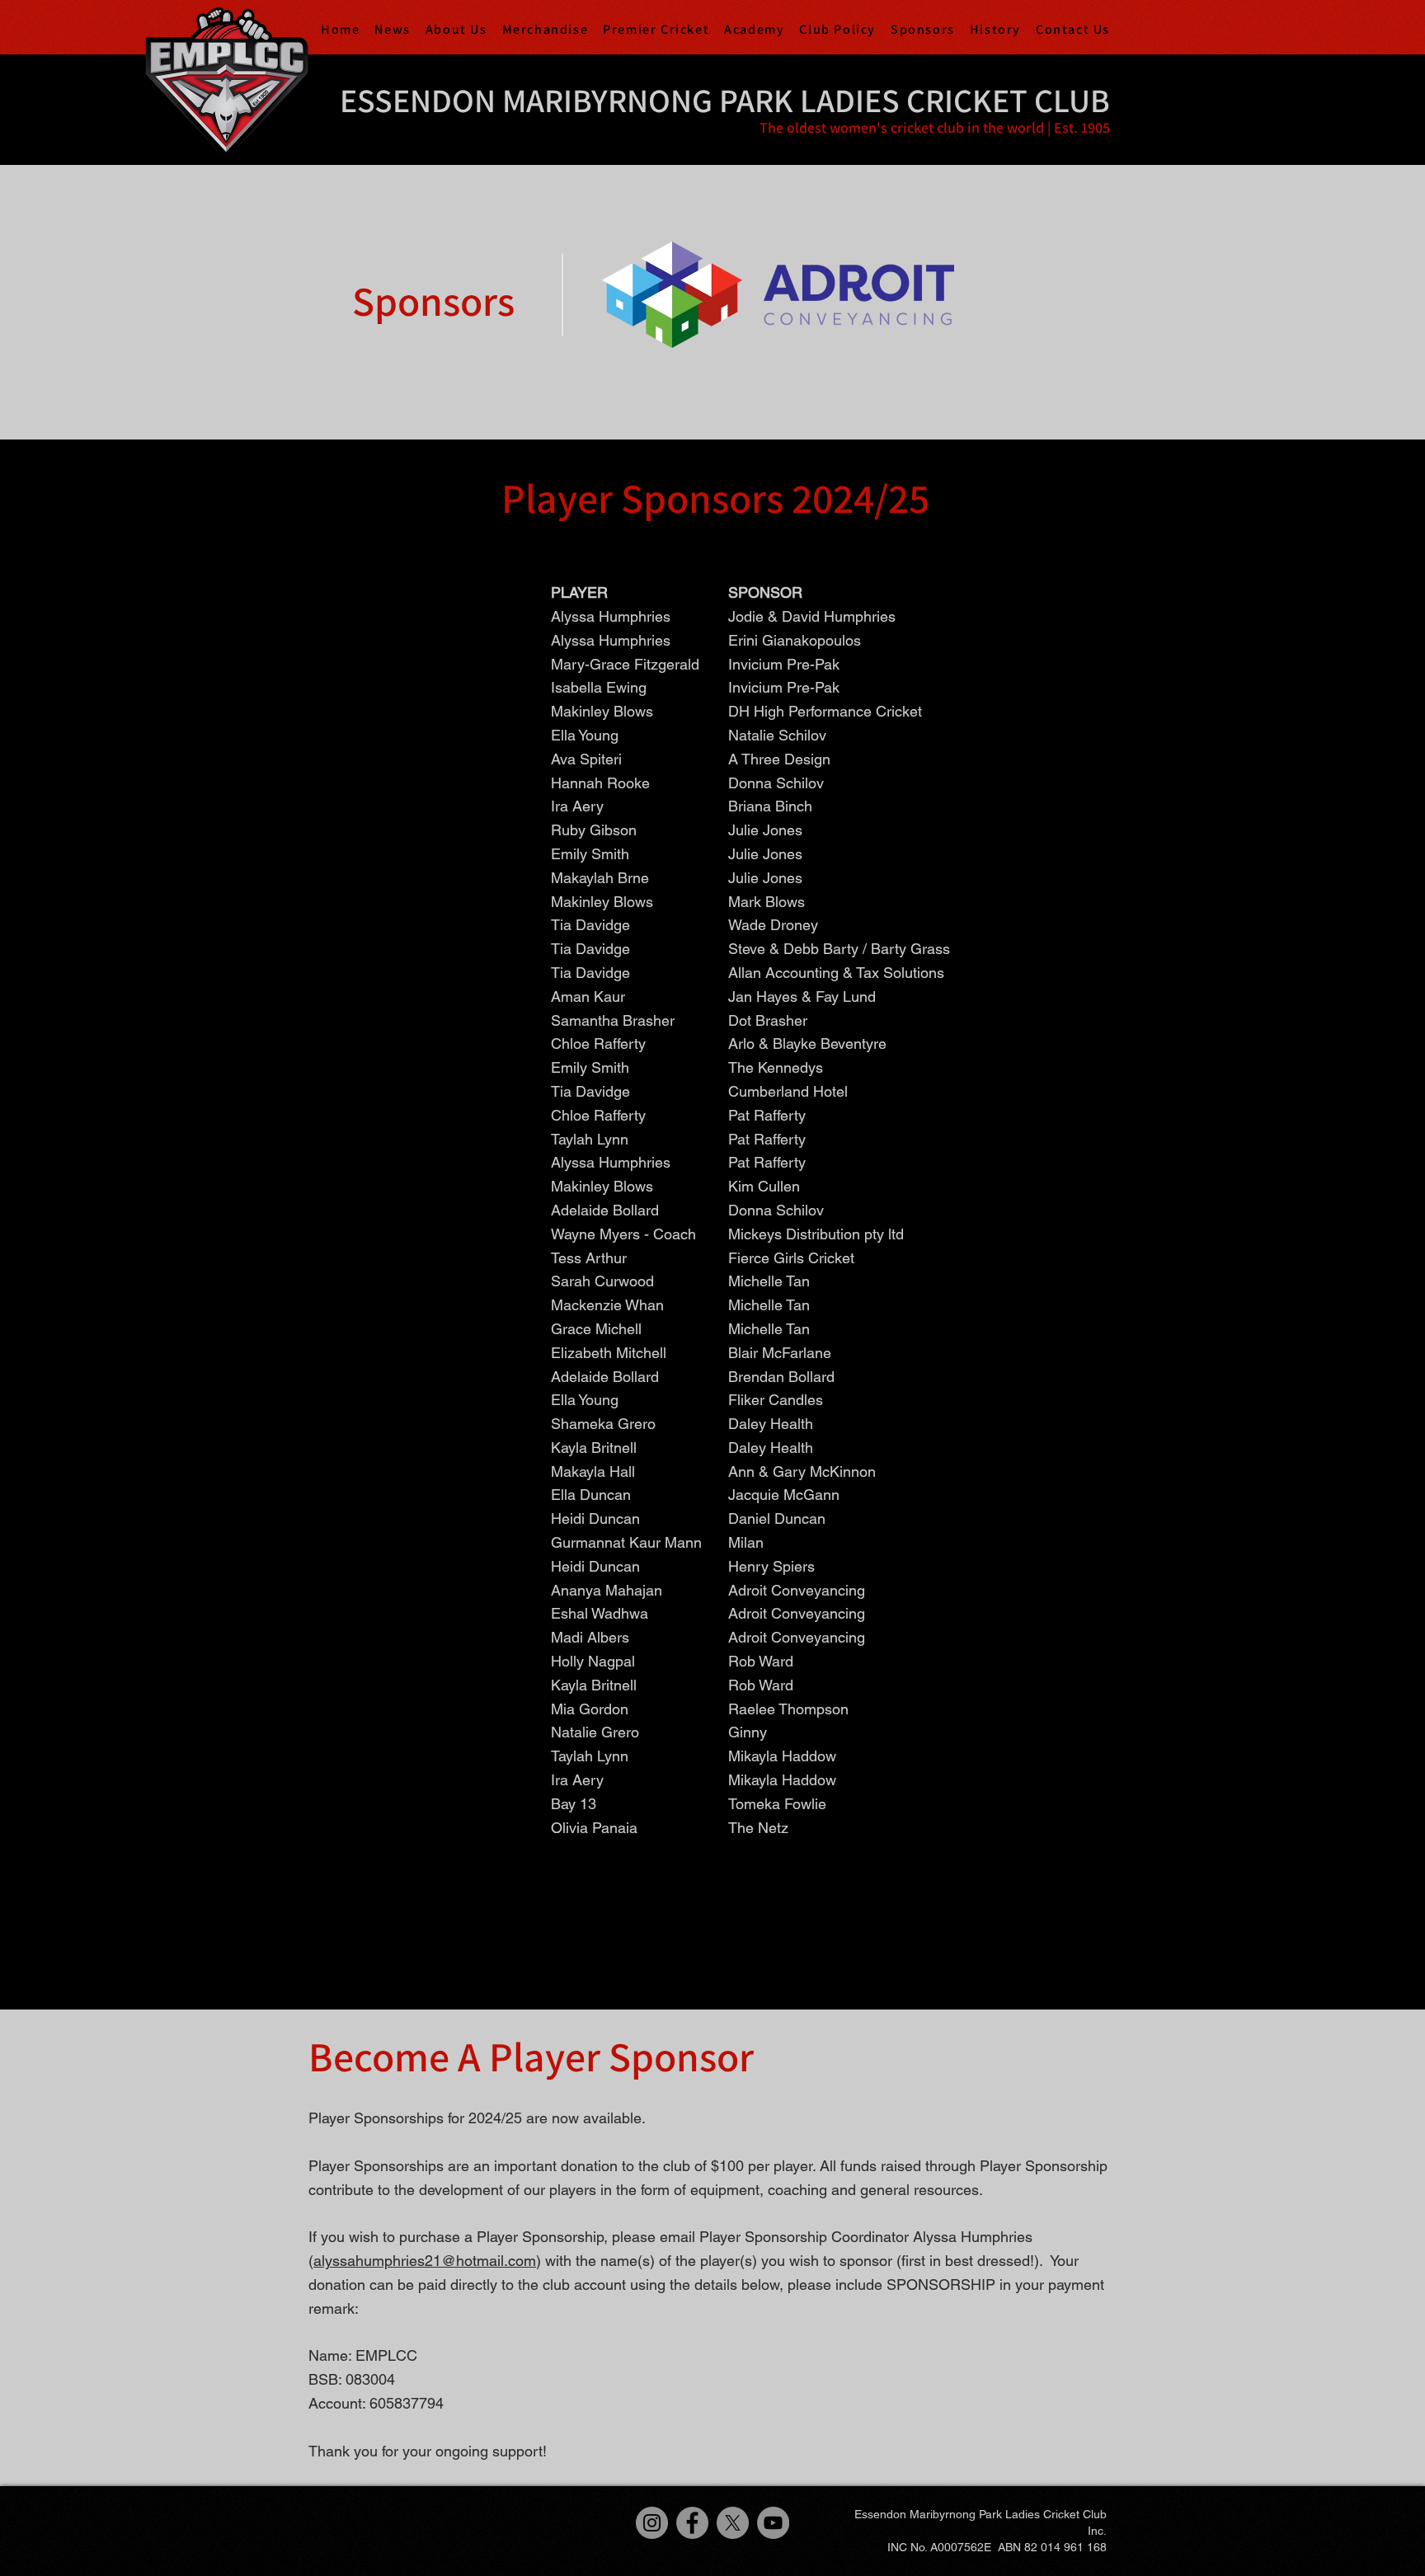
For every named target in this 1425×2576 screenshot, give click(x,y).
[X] (733, 2523)
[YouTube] (773, 2523)
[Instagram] (652, 2523)
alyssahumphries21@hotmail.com (425, 2261)
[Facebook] (692, 2523)
